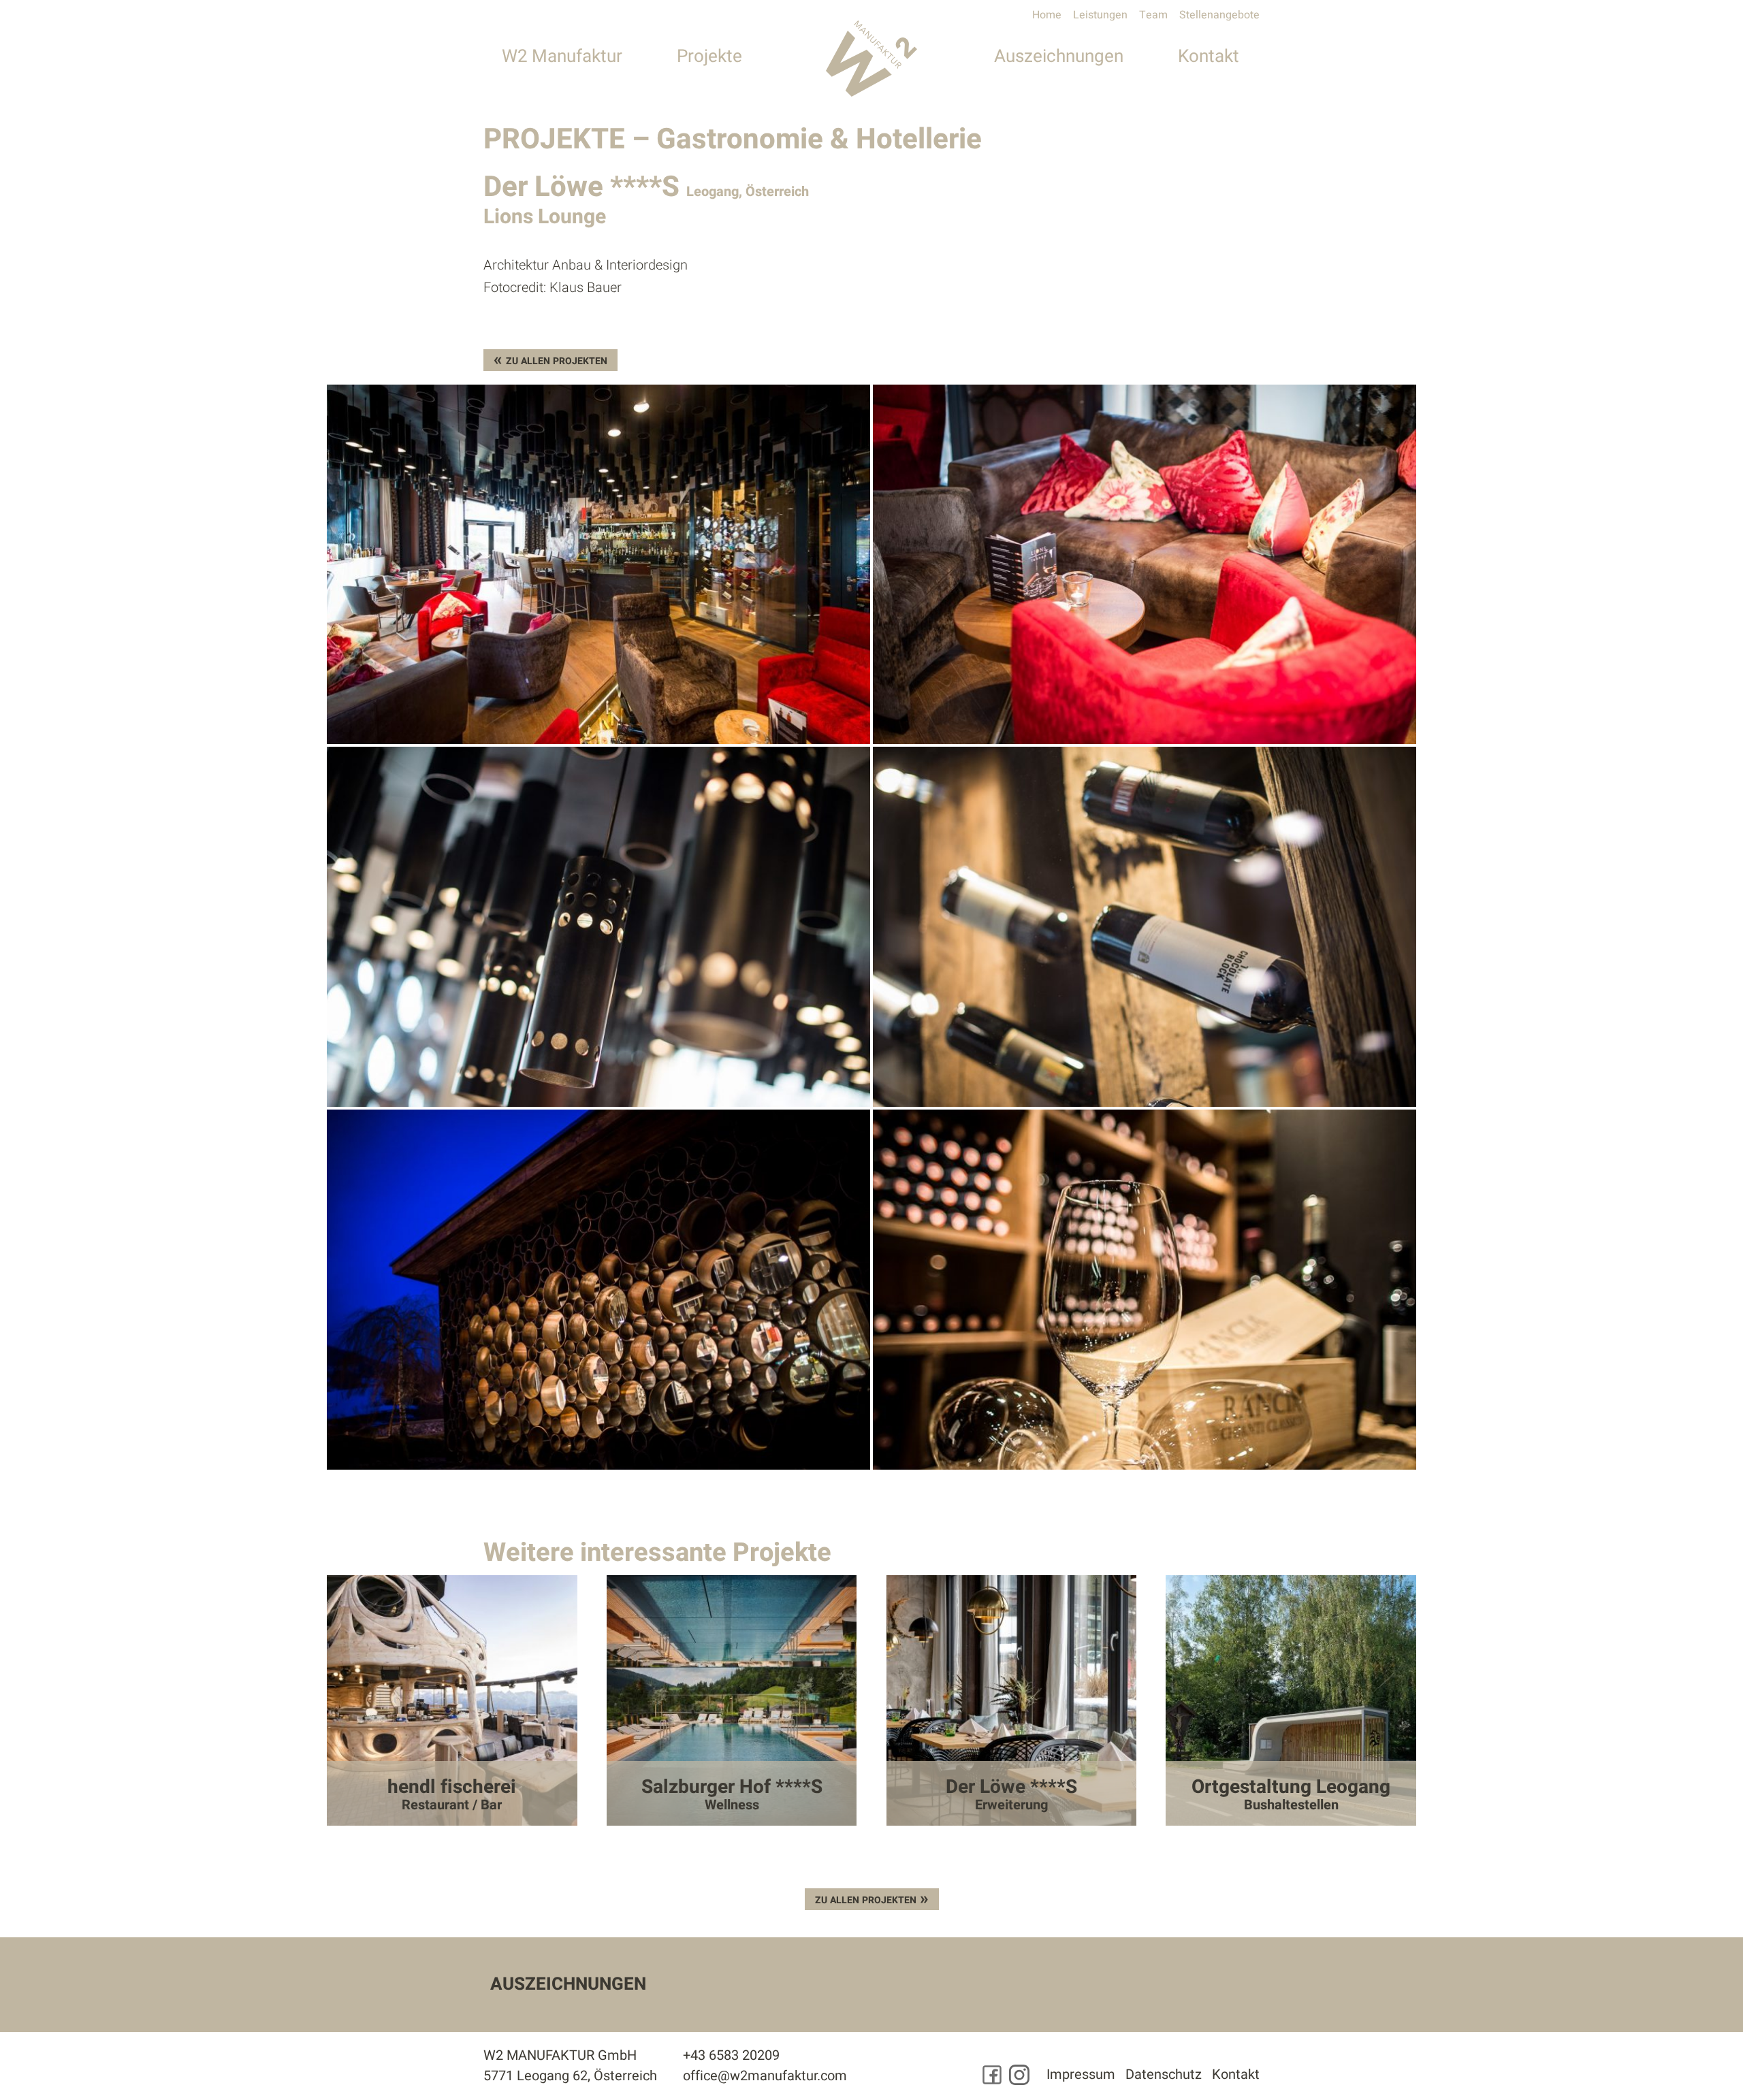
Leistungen (1100, 15)
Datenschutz (1164, 2074)
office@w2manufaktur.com (765, 2076)
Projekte (709, 56)
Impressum (1081, 2074)
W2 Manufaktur (562, 56)
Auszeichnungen (1059, 56)
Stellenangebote (1219, 15)
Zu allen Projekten (557, 361)
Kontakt (1209, 56)
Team (1153, 15)
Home (1047, 15)
